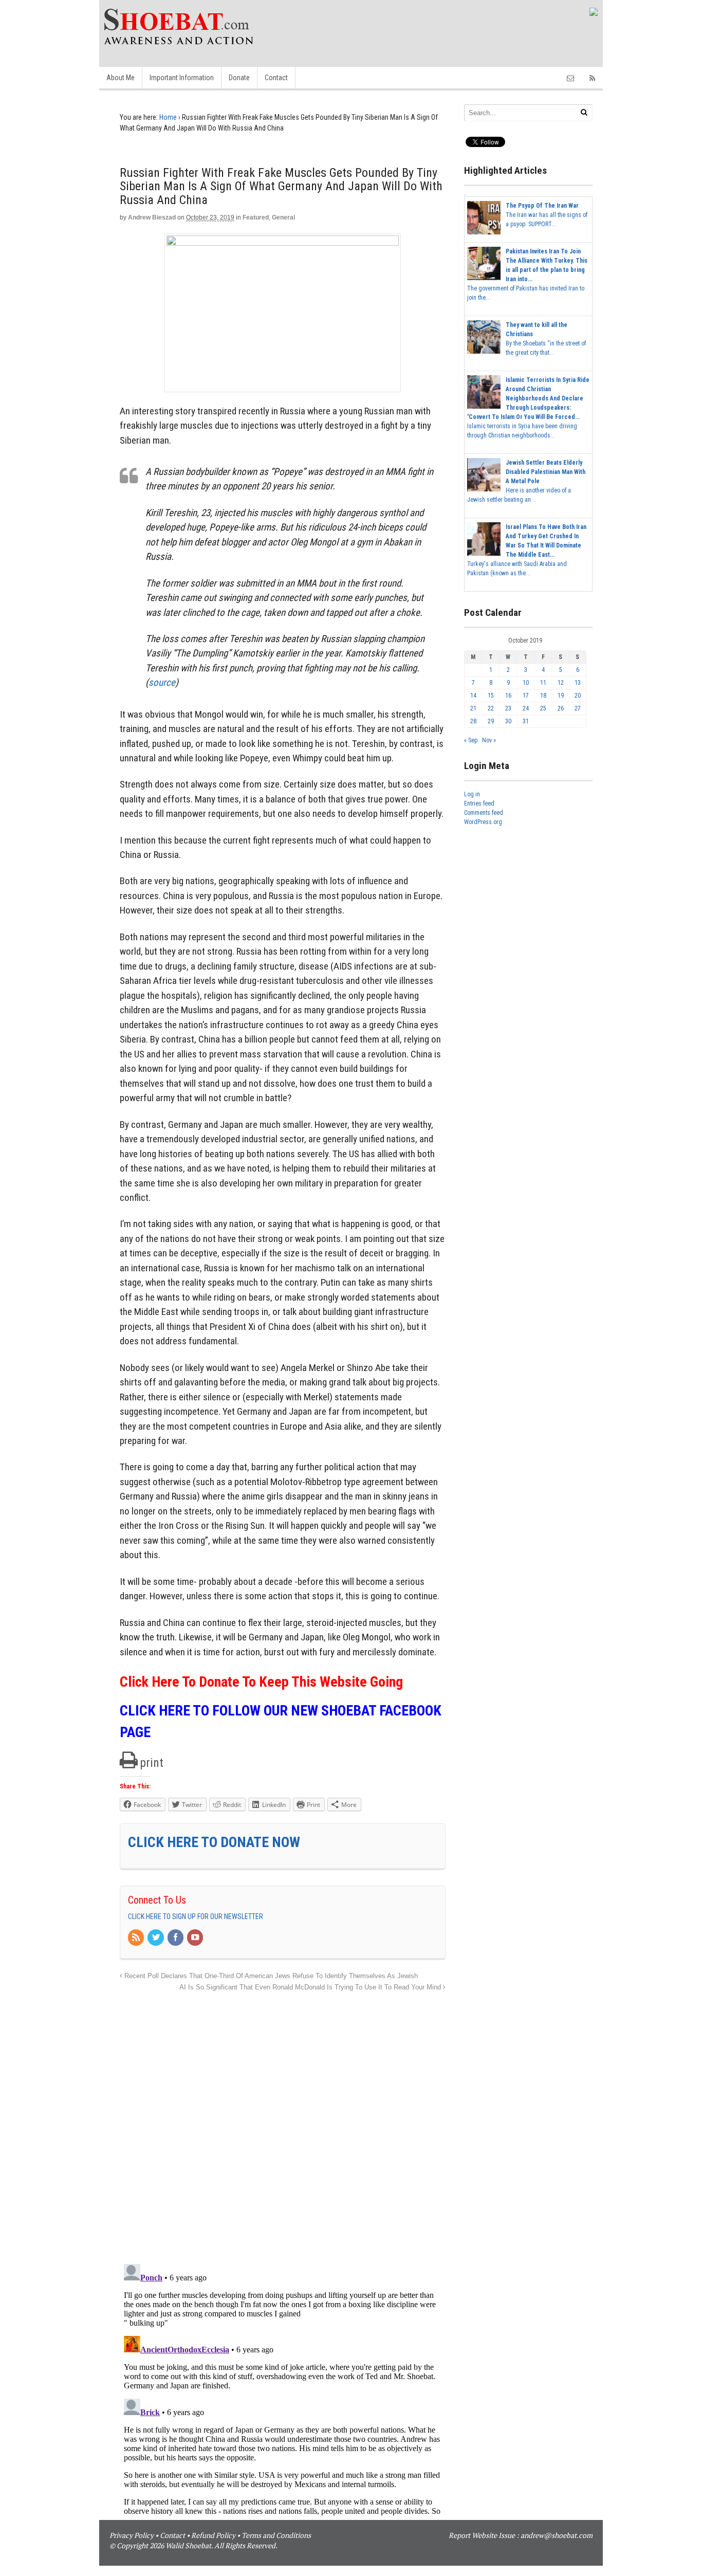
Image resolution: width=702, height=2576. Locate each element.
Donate (239, 78)
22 (491, 708)
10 (526, 683)
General (283, 217)
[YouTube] (196, 1938)
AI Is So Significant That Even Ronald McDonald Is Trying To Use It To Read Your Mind (311, 1987)
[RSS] (137, 1938)
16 (508, 696)
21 (473, 708)
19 (561, 696)
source (162, 682)
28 (473, 721)
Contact (276, 78)
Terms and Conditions (276, 2535)
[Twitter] (156, 1938)
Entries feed (479, 803)
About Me (121, 78)
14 (473, 696)
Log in (472, 794)
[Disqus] (283, 2122)
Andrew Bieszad (152, 217)
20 (578, 696)
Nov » (489, 740)
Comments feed (484, 813)
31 (526, 721)
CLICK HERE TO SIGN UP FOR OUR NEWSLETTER (196, 1916)
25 (543, 708)
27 (578, 708)
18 (543, 696)
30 (508, 721)
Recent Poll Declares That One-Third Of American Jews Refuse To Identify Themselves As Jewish (270, 1976)
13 (578, 683)
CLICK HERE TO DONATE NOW (214, 1842)
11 (543, 683)
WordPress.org (483, 822)
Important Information (182, 78)
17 (526, 696)
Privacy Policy (132, 2535)
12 (561, 683)
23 (508, 708)
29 (491, 721)
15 (491, 696)
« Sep (471, 740)
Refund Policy (213, 2535)
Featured (256, 217)
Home (168, 117)
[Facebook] (176, 1938)
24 (526, 708)
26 (561, 708)
